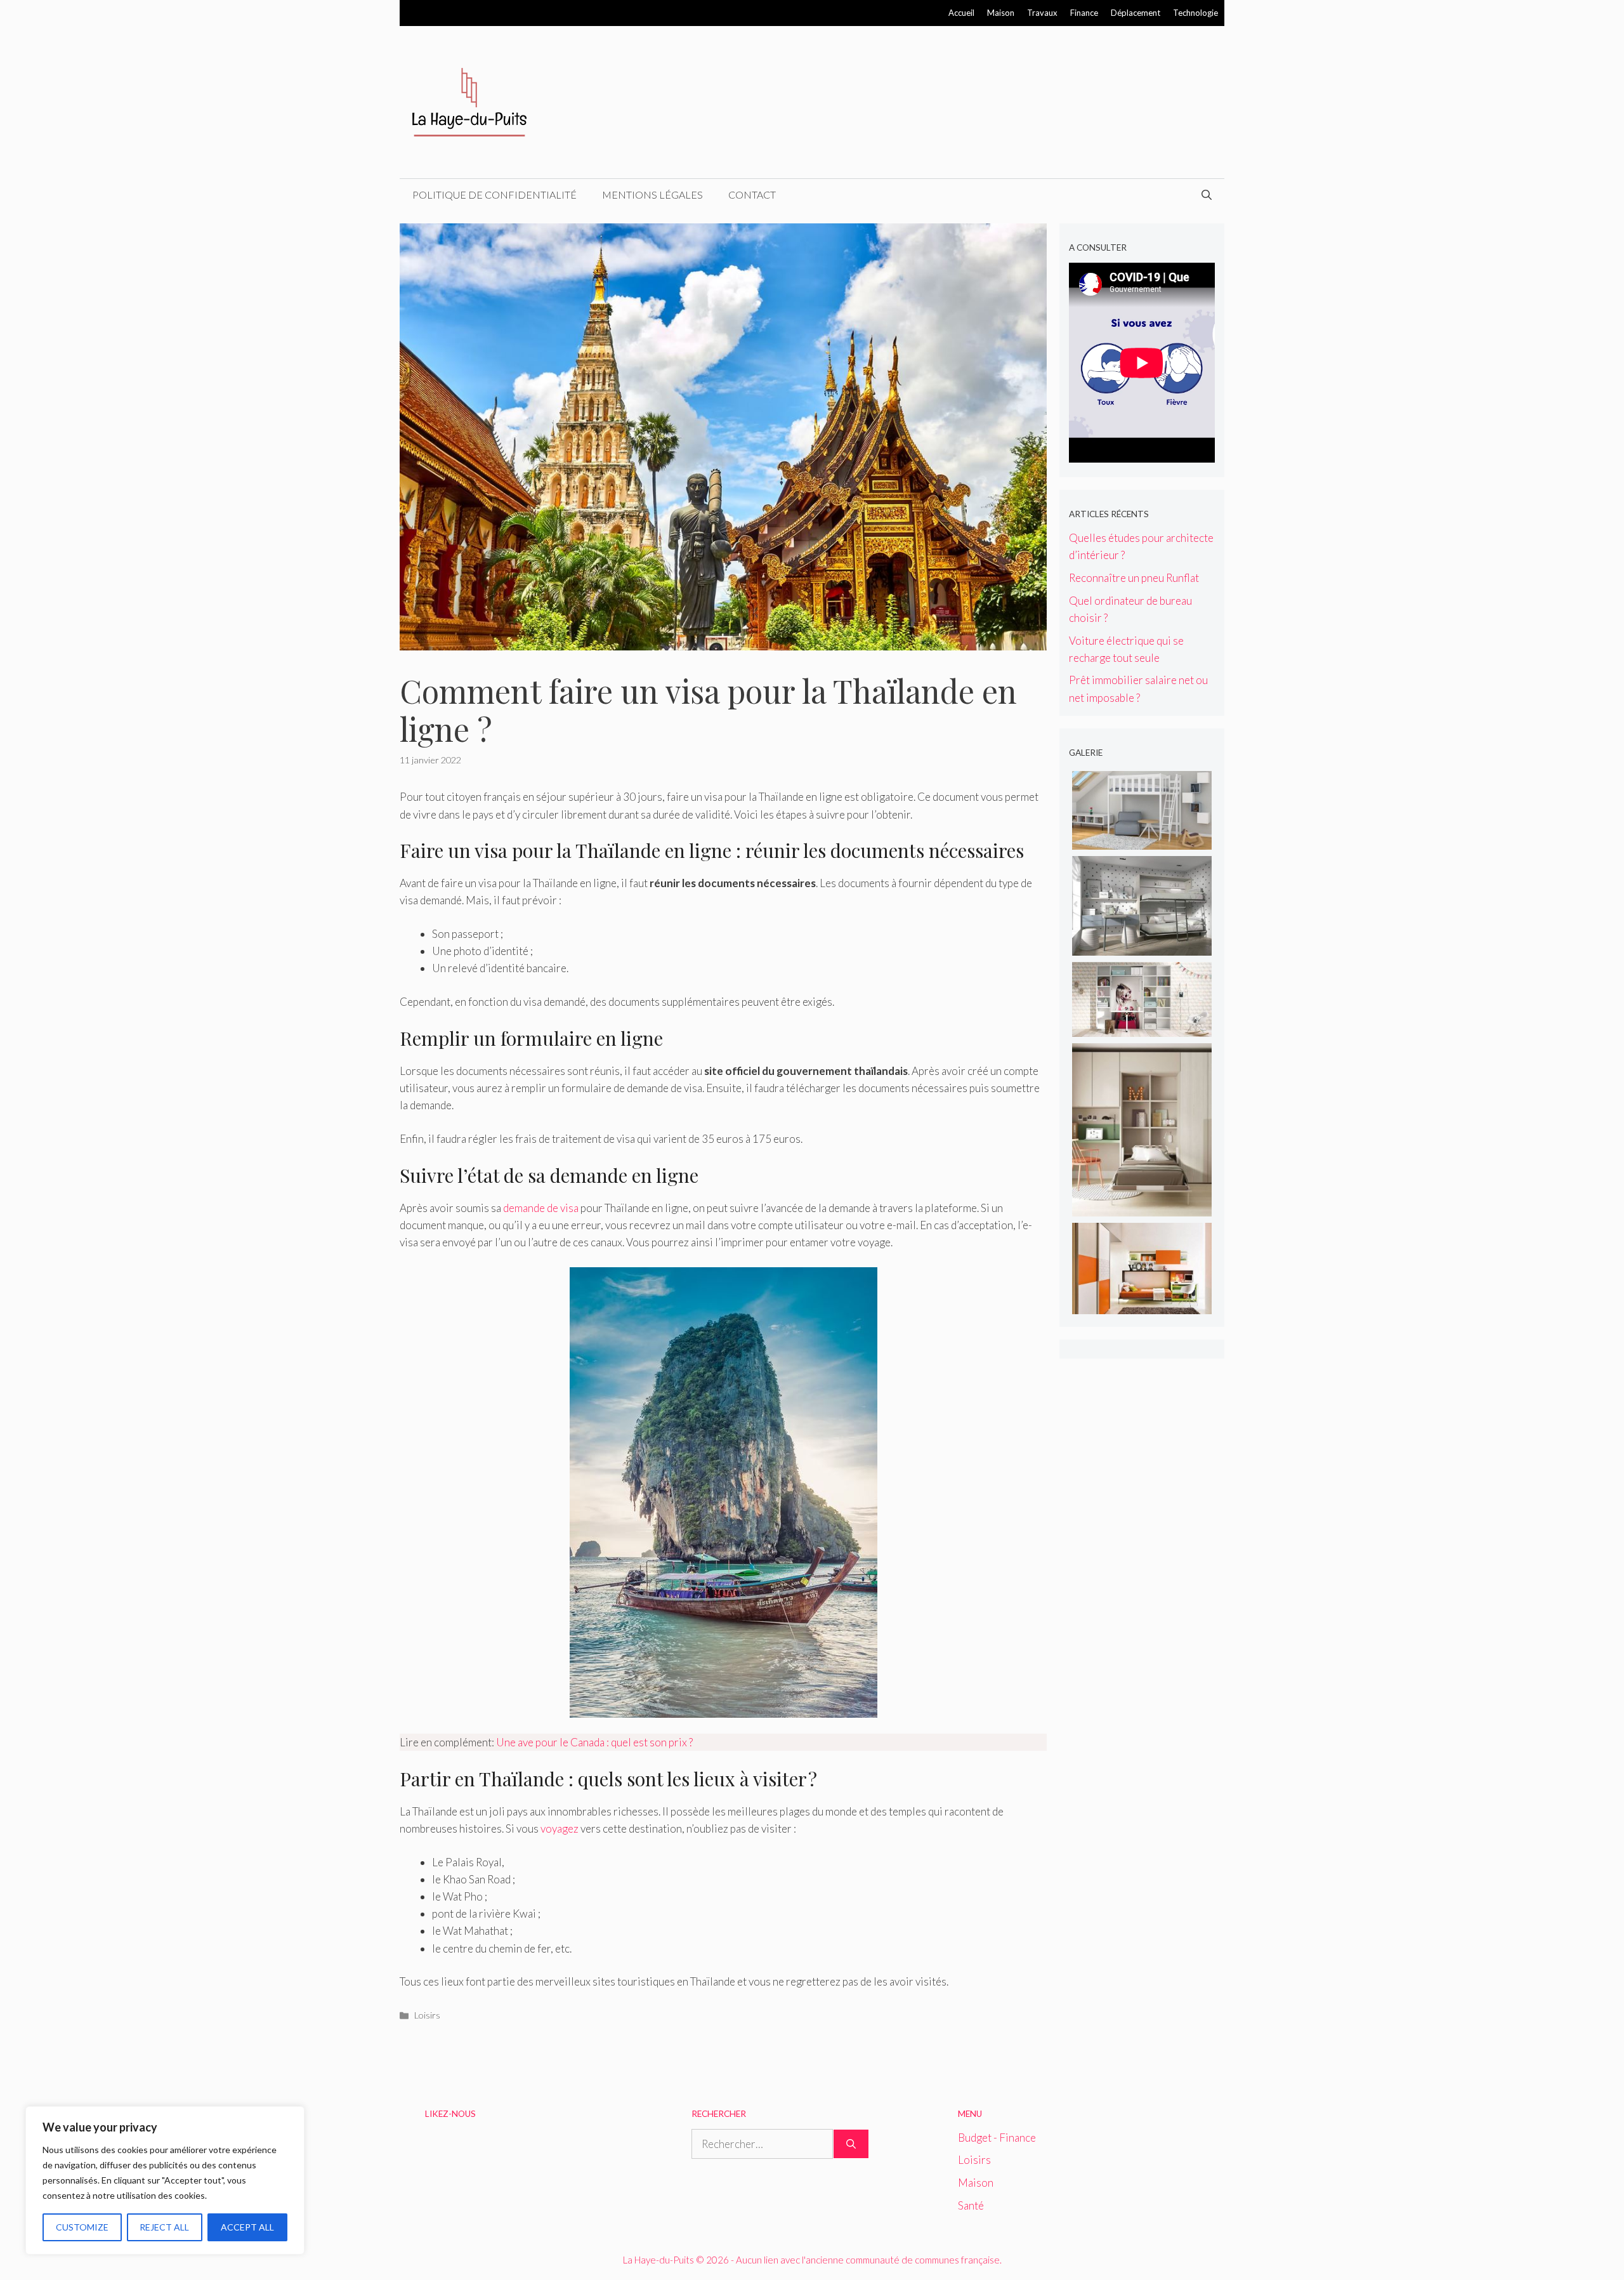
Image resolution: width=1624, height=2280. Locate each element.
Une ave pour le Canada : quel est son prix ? (594, 1742)
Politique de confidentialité (494, 194)
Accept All (247, 2227)
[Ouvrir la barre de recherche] (1207, 195)
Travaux (1042, 13)
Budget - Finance (997, 2138)
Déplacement (1136, 13)
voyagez (560, 1829)
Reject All (164, 2227)
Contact (752, 194)
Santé (971, 2205)
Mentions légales (652, 194)
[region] (165, 2180)
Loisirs (427, 2015)
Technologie (1195, 13)
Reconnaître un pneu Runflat (1134, 578)
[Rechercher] (851, 2144)
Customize (82, 2227)
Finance (1084, 13)
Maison (1001, 13)
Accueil (961, 13)
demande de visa (541, 1208)
